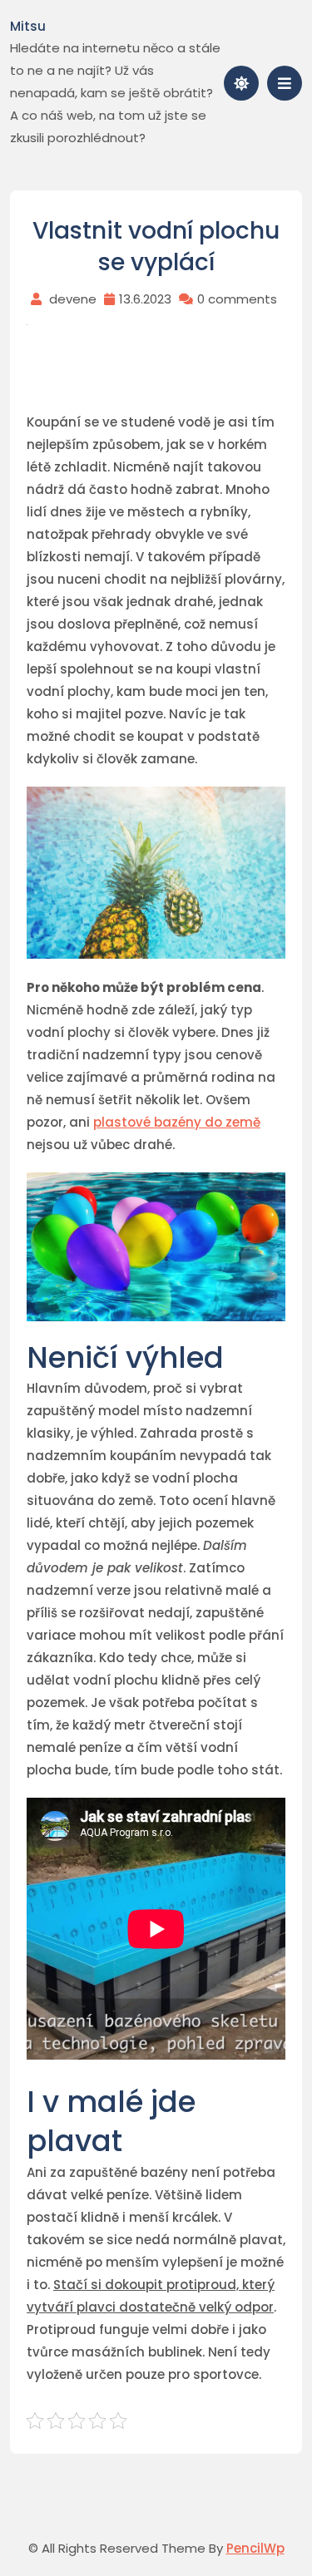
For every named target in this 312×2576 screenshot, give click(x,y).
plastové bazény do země (177, 1122)
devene (73, 299)
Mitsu (28, 26)
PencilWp (255, 2548)
